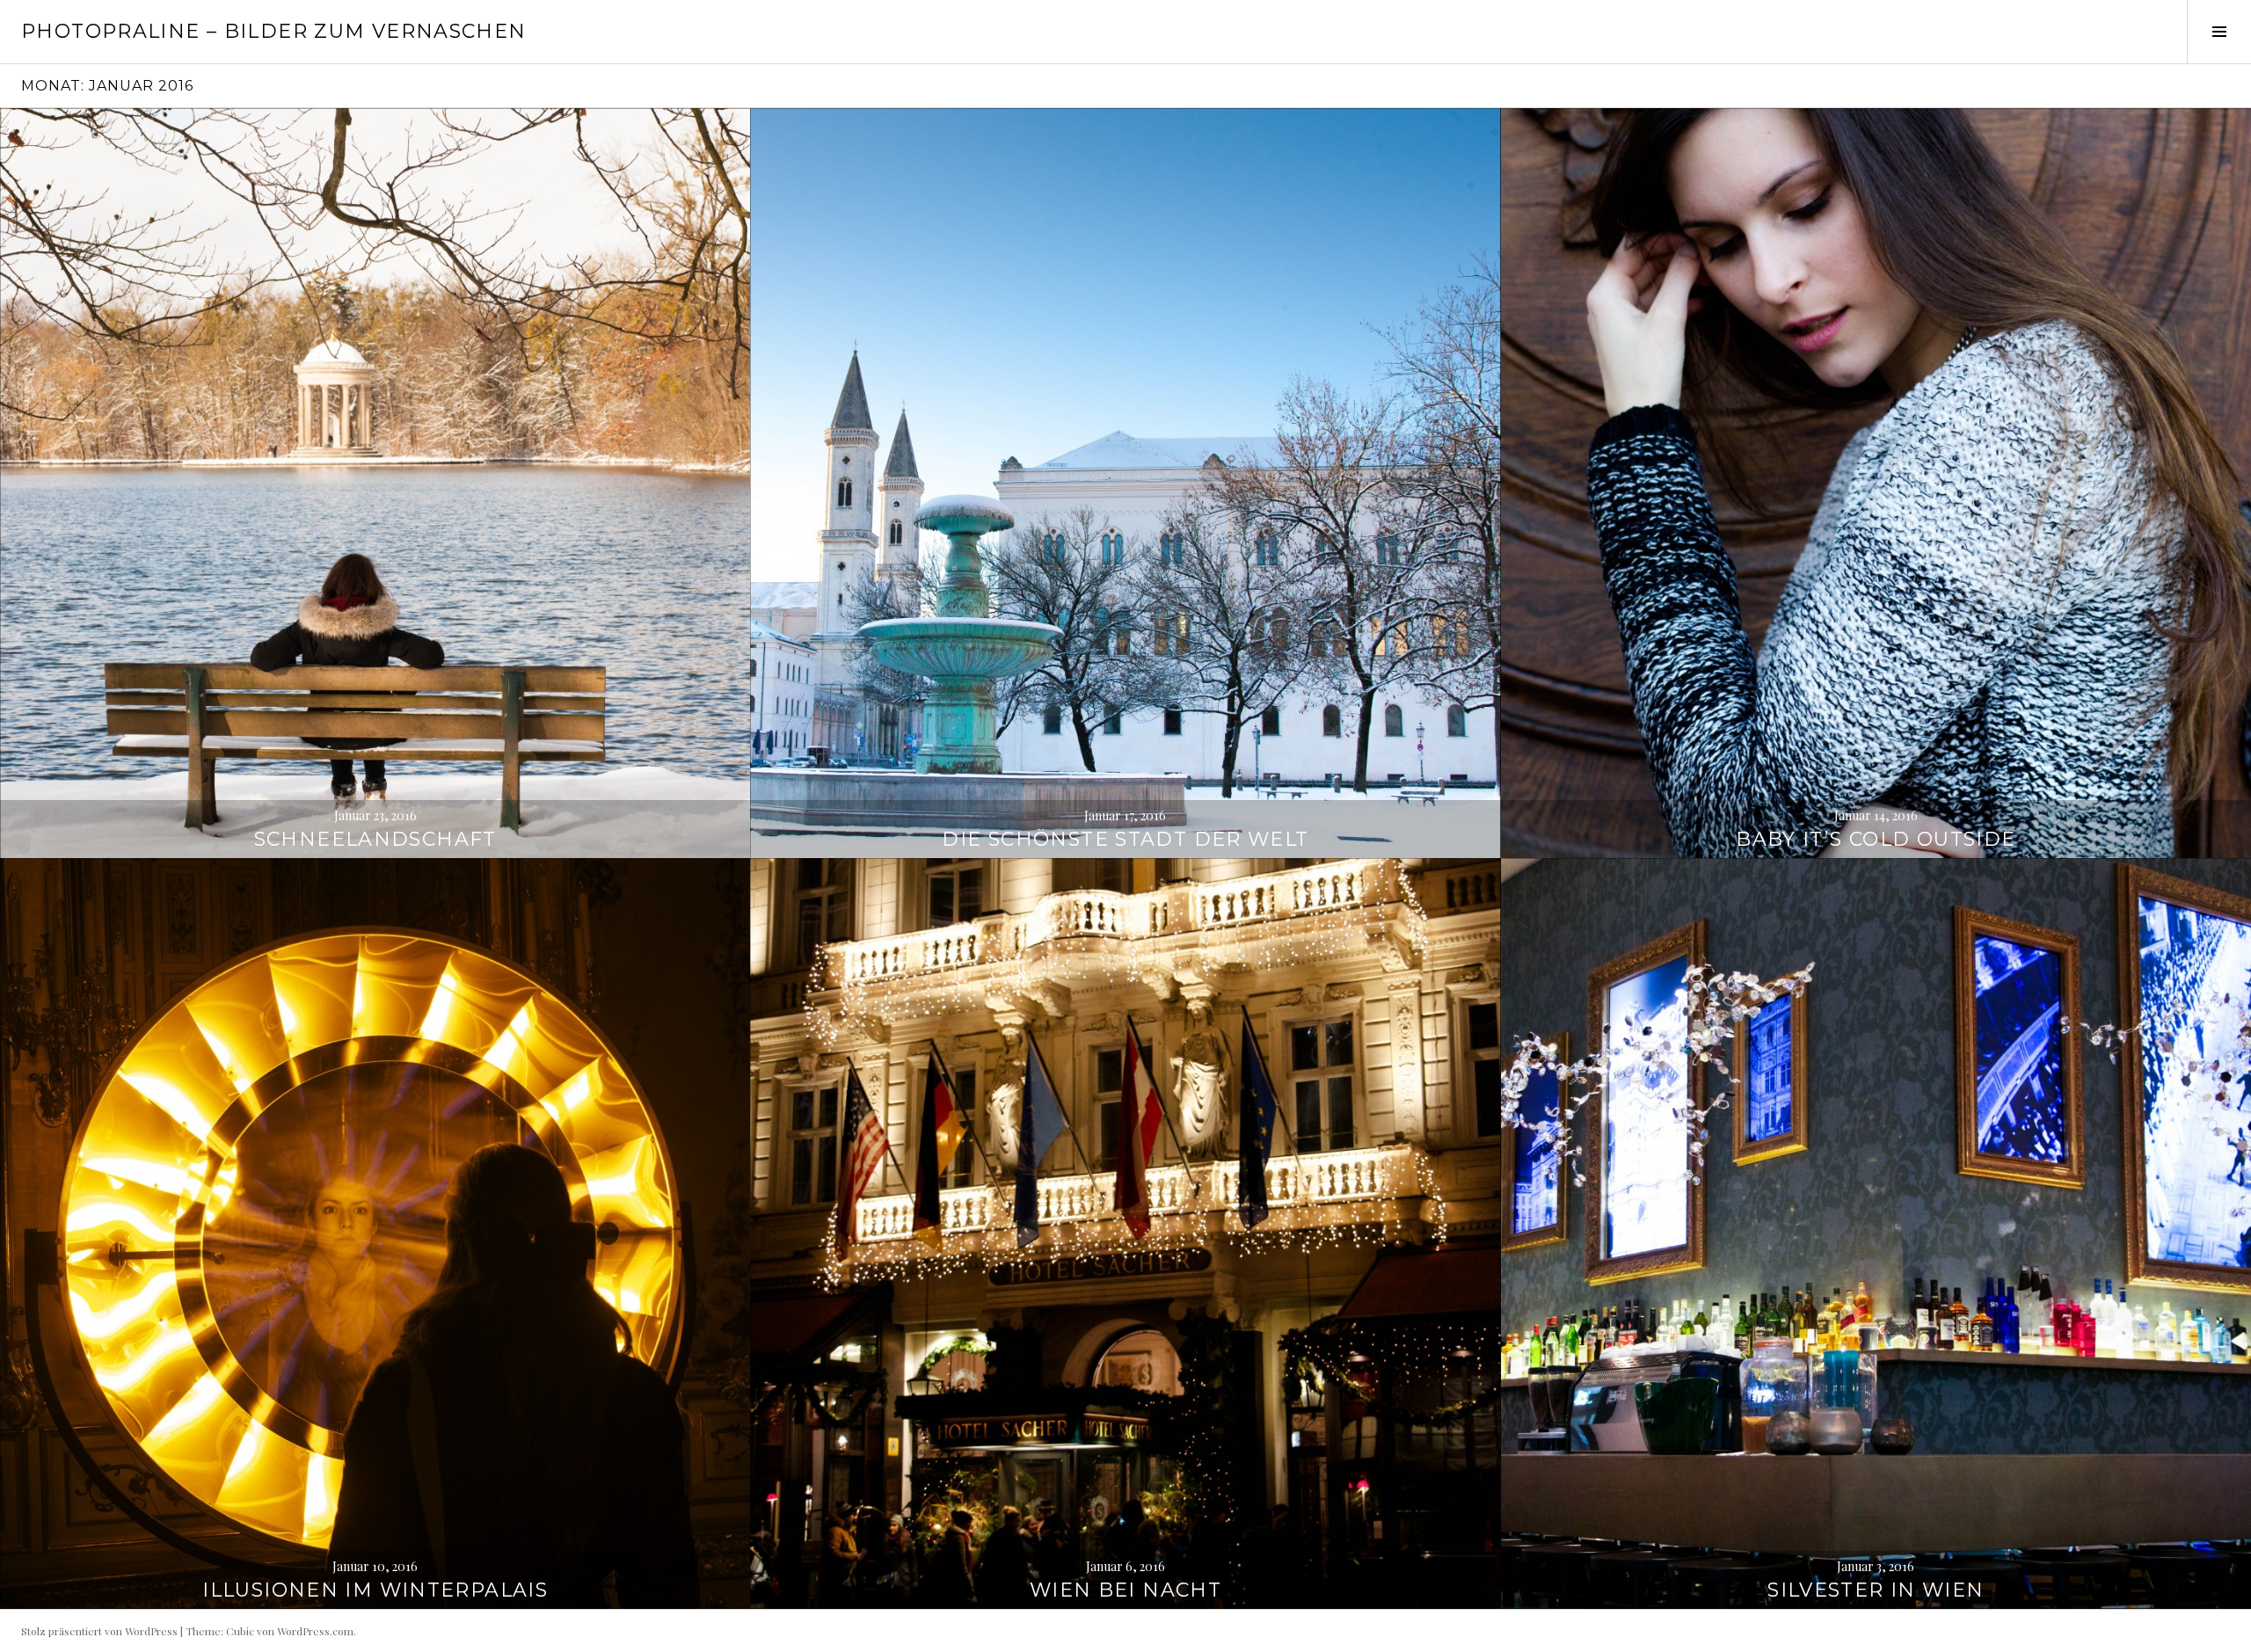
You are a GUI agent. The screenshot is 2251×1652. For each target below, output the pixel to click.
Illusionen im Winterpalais (375, 1590)
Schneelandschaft (375, 839)
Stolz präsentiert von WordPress (99, 1631)
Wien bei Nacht (1125, 1590)
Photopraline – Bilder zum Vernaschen (274, 31)
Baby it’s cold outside (1876, 839)
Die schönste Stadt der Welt (1125, 839)
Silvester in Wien (1876, 1590)
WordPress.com (315, 1631)
